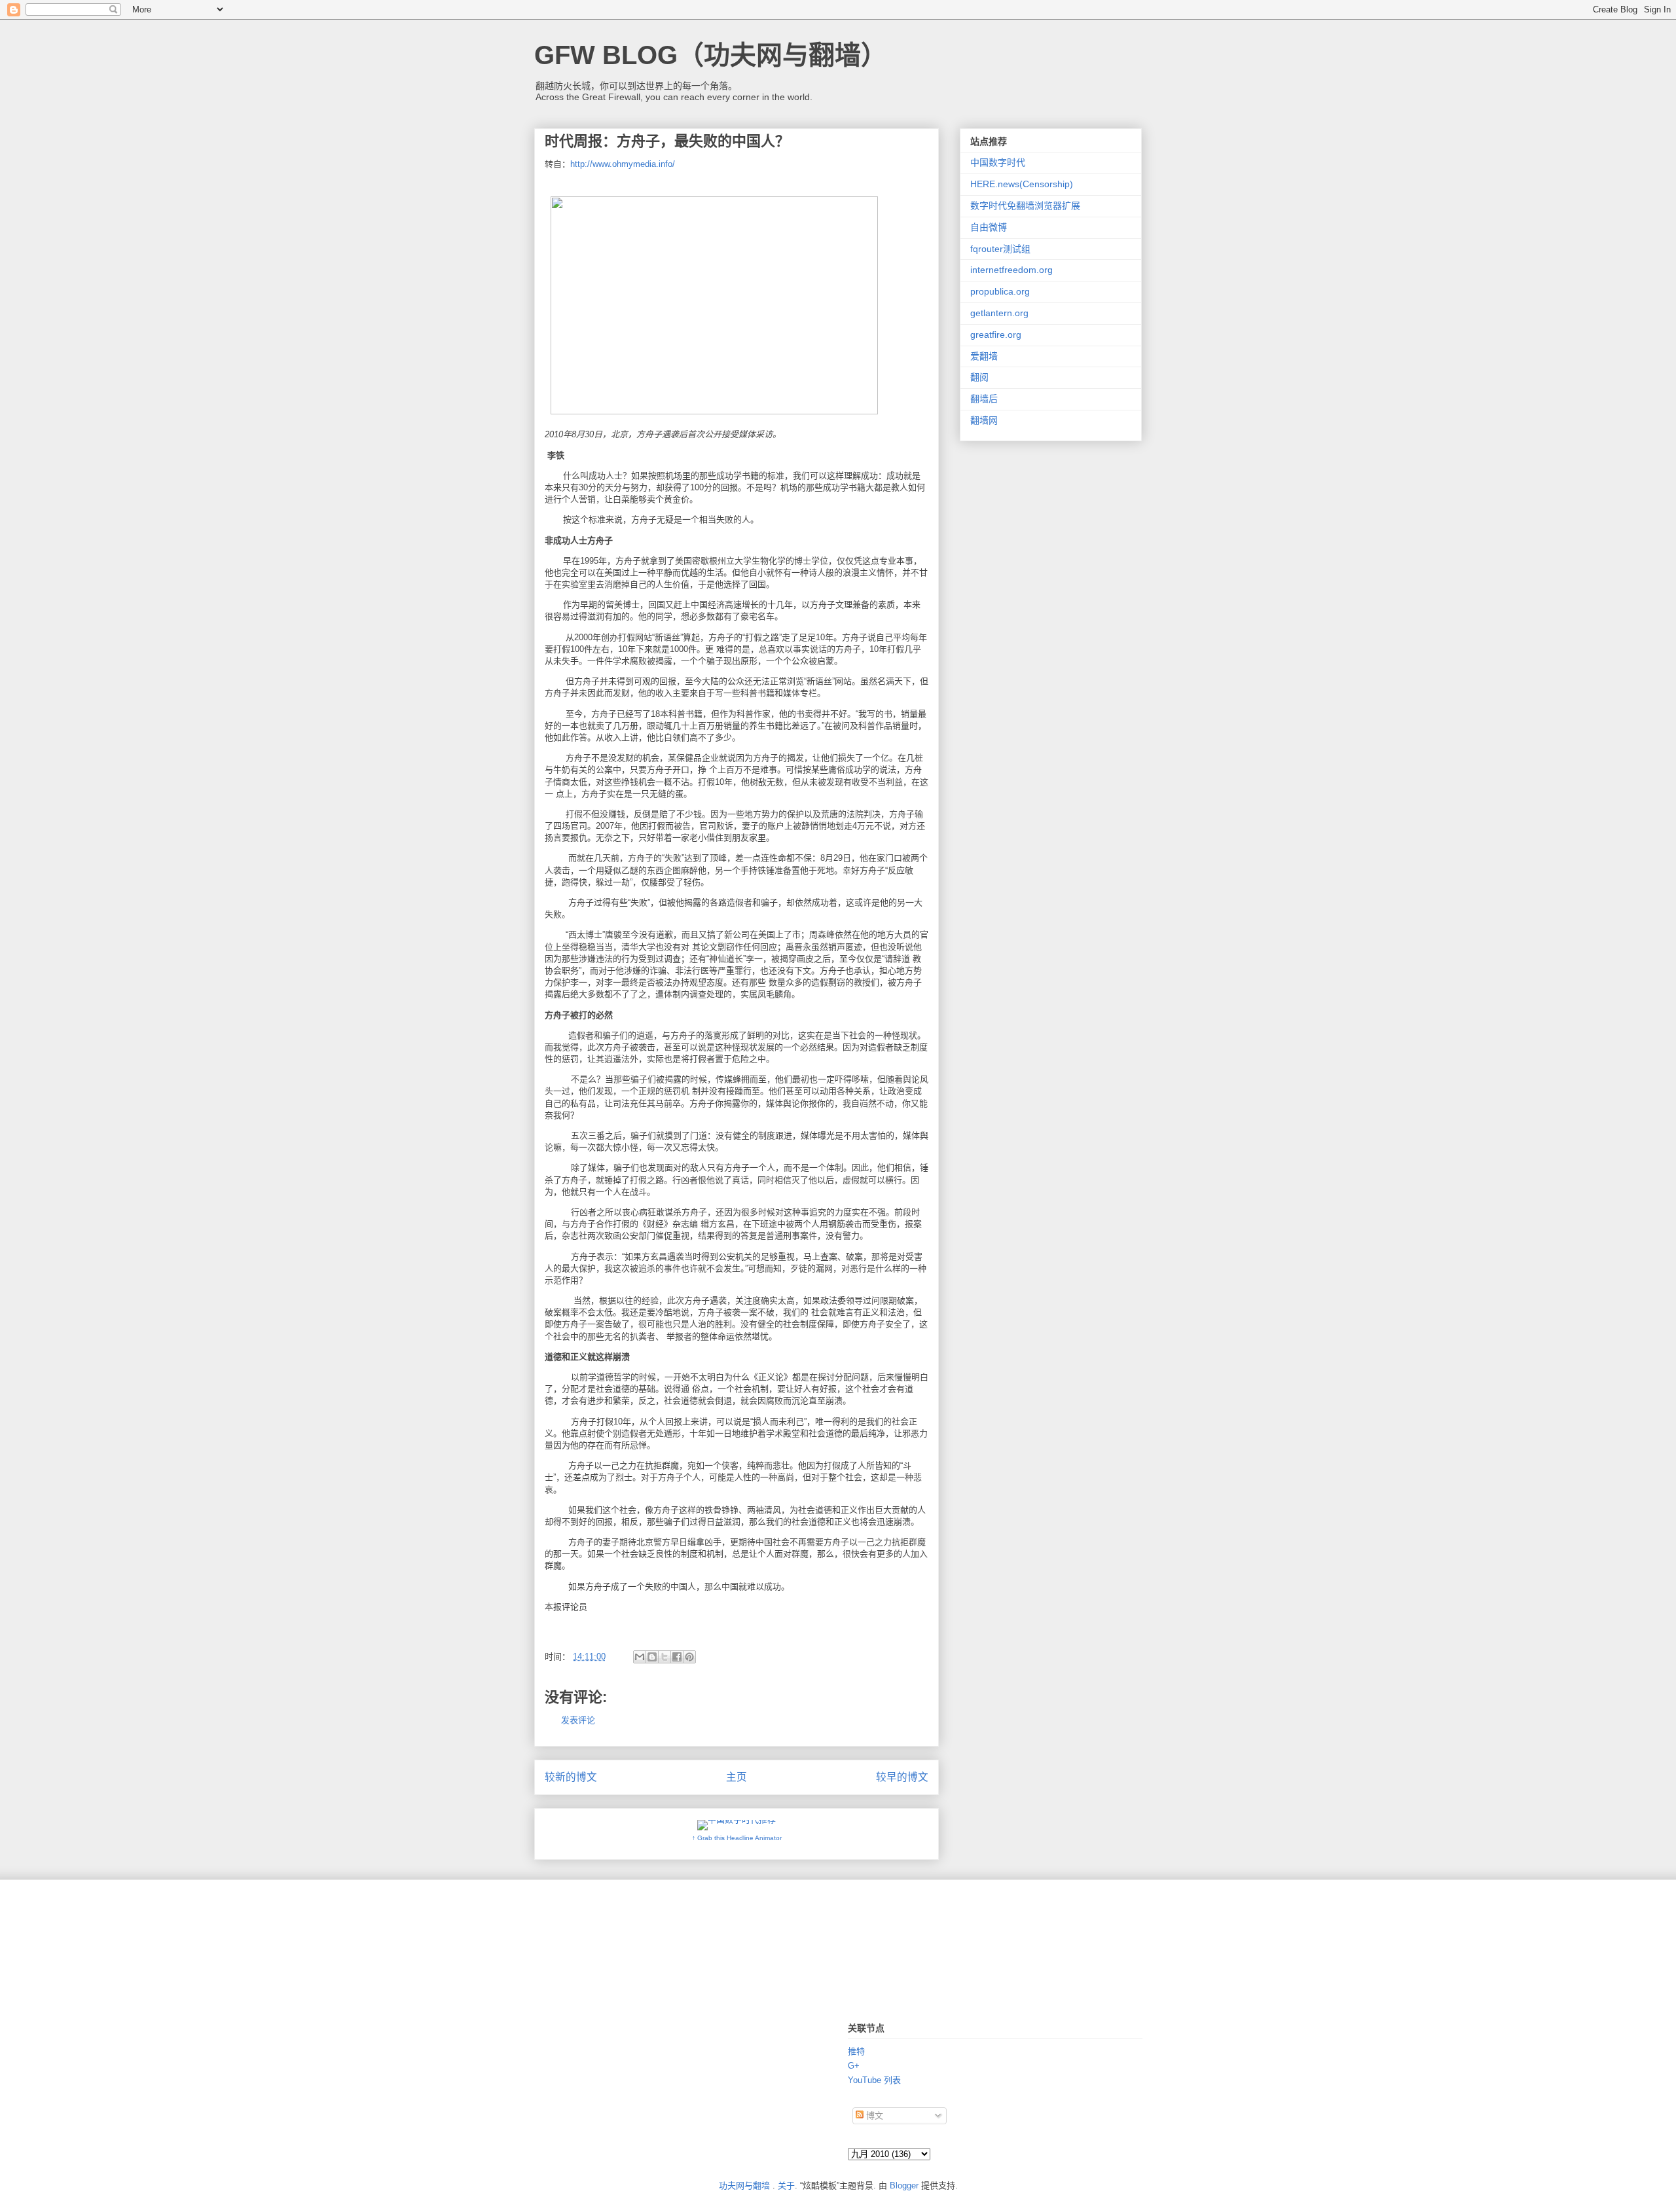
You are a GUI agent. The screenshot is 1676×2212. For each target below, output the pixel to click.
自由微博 (989, 227)
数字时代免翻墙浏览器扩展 (1025, 206)
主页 (737, 1777)
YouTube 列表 (874, 2080)
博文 (873, 2115)
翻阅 (979, 377)
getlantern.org (999, 313)
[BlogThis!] (652, 1657)
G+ (854, 2066)
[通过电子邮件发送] (640, 1657)
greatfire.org (996, 335)
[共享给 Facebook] (677, 1657)
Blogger (904, 2185)
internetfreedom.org (1011, 270)
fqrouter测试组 (1000, 249)
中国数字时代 (998, 162)
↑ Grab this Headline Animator (737, 1838)
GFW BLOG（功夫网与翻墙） (711, 55)
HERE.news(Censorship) (1022, 184)
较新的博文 (571, 1777)
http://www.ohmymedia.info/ (623, 164)
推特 (856, 2051)
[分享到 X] (665, 1657)
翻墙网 (984, 420)
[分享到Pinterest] (689, 1657)
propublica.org (1000, 291)
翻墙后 (984, 399)
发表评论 (578, 1720)
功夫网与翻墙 (744, 2185)
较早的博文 (902, 1777)
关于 (786, 2185)
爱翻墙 (984, 356)
